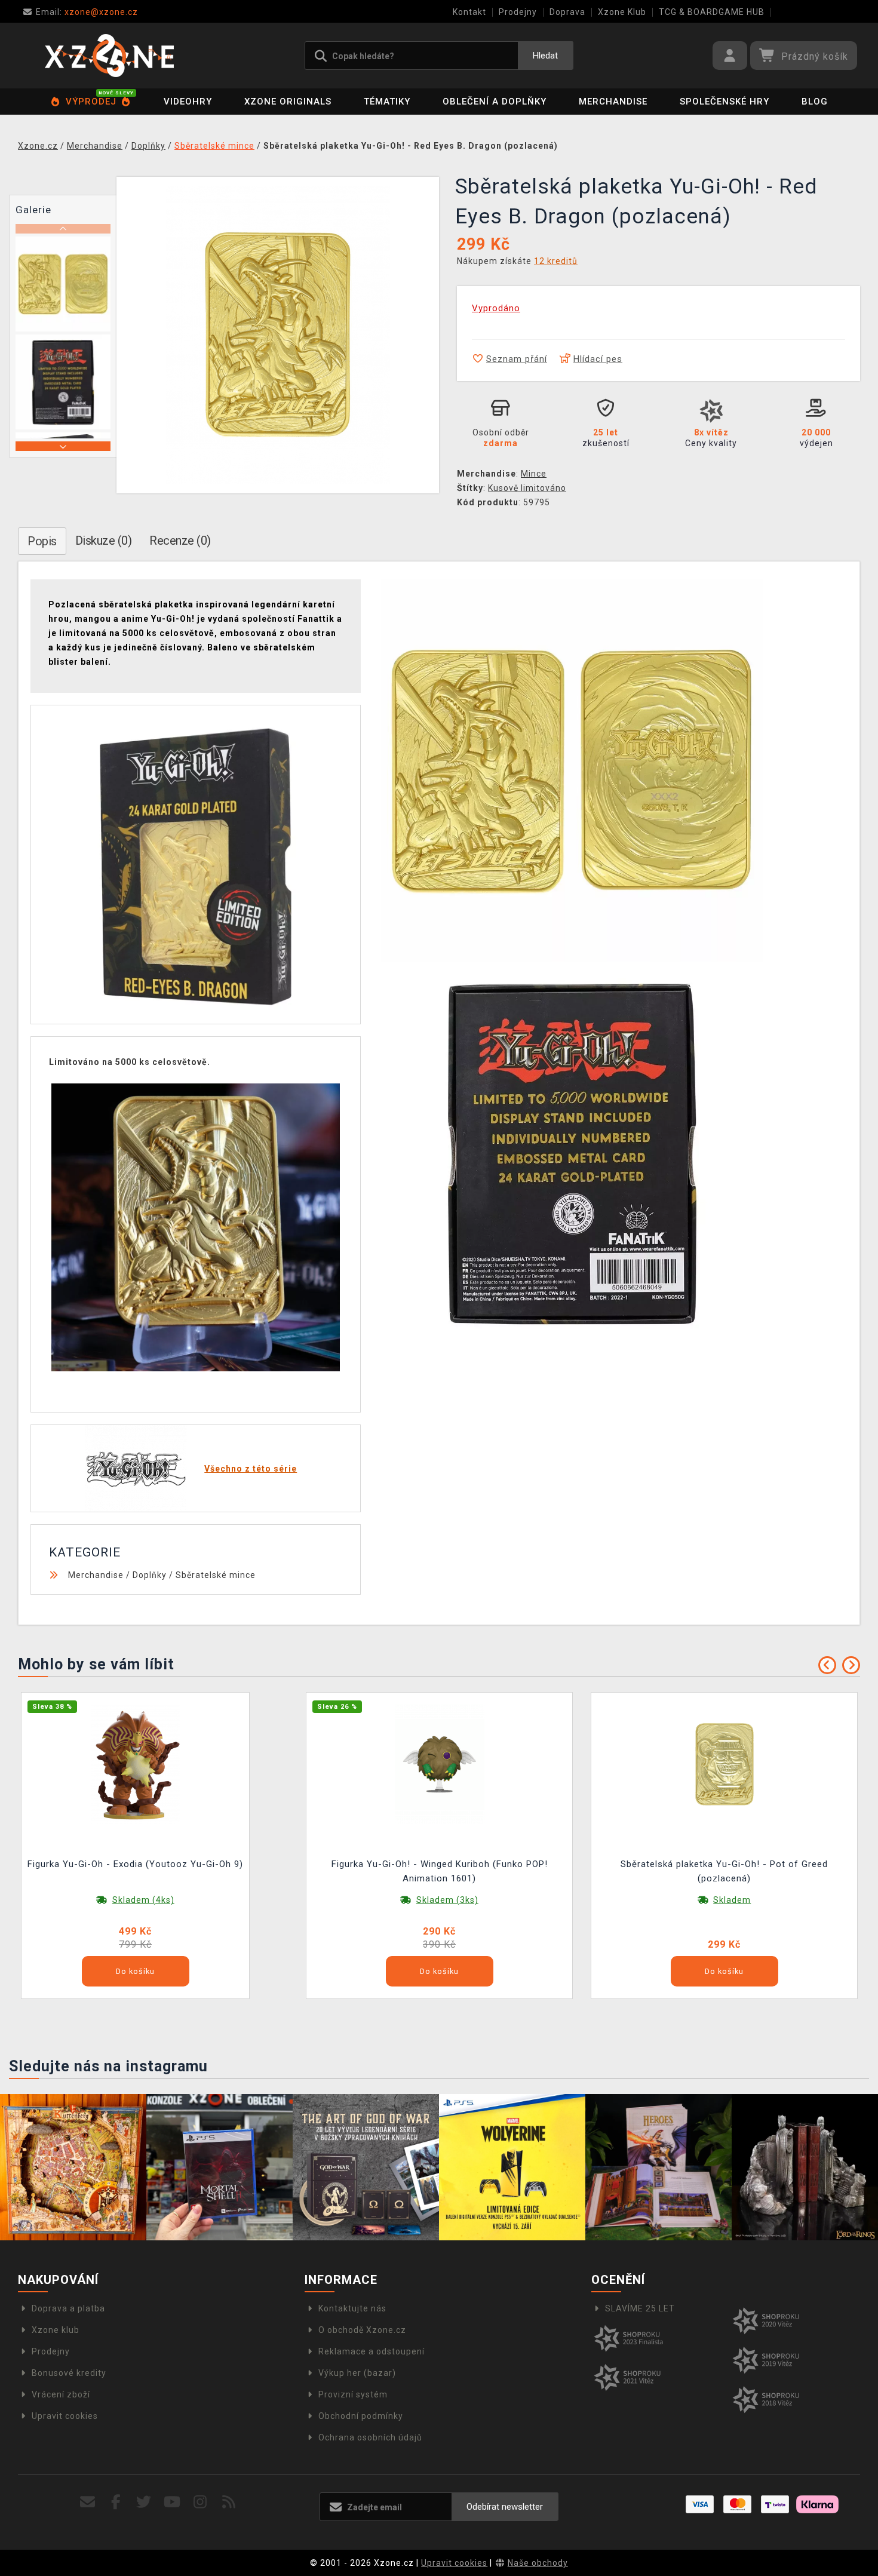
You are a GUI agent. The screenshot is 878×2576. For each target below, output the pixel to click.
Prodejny (518, 12)
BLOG (815, 102)
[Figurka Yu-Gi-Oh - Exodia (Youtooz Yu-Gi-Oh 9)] (136, 1764)
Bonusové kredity (69, 2373)
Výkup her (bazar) (357, 2373)
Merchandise (613, 102)
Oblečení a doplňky (495, 102)
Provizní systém (353, 2394)
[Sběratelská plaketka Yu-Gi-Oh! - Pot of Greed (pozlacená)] (724, 1764)
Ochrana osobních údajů (370, 2437)
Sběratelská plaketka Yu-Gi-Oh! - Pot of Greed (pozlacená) (724, 1871)
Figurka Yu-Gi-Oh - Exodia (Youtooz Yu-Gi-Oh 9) (135, 1864)
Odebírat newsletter (505, 2507)
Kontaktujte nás (352, 2308)
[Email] (88, 2502)
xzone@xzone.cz (87, 12)
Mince (534, 474)
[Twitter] (144, 2502)
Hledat (545, 56)
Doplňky (150, 1575)
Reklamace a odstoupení (372, 2351)
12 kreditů (556, 261)
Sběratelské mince (216, 1575)
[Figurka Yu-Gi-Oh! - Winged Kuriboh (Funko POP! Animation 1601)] (440, 1764)
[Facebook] (116, 2502)
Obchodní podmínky (361, 2416)
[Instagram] (200, 2502)
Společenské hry (724, 102)
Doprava (567, 12)
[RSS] (229, 2502)
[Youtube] (172, 2502)
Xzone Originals (288, 102)
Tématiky (387, 102)
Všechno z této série (251, 1469)
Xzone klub (56, 2330)
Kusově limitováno (527, 488)
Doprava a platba (68, 2308)
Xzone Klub (622, 12)
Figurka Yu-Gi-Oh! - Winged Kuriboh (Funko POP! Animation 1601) (440, 1871)
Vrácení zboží (61, 2394)
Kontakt (469, 12)
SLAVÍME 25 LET (640, 2308)
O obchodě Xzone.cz (362, 2330)
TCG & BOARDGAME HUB (712, 12)
